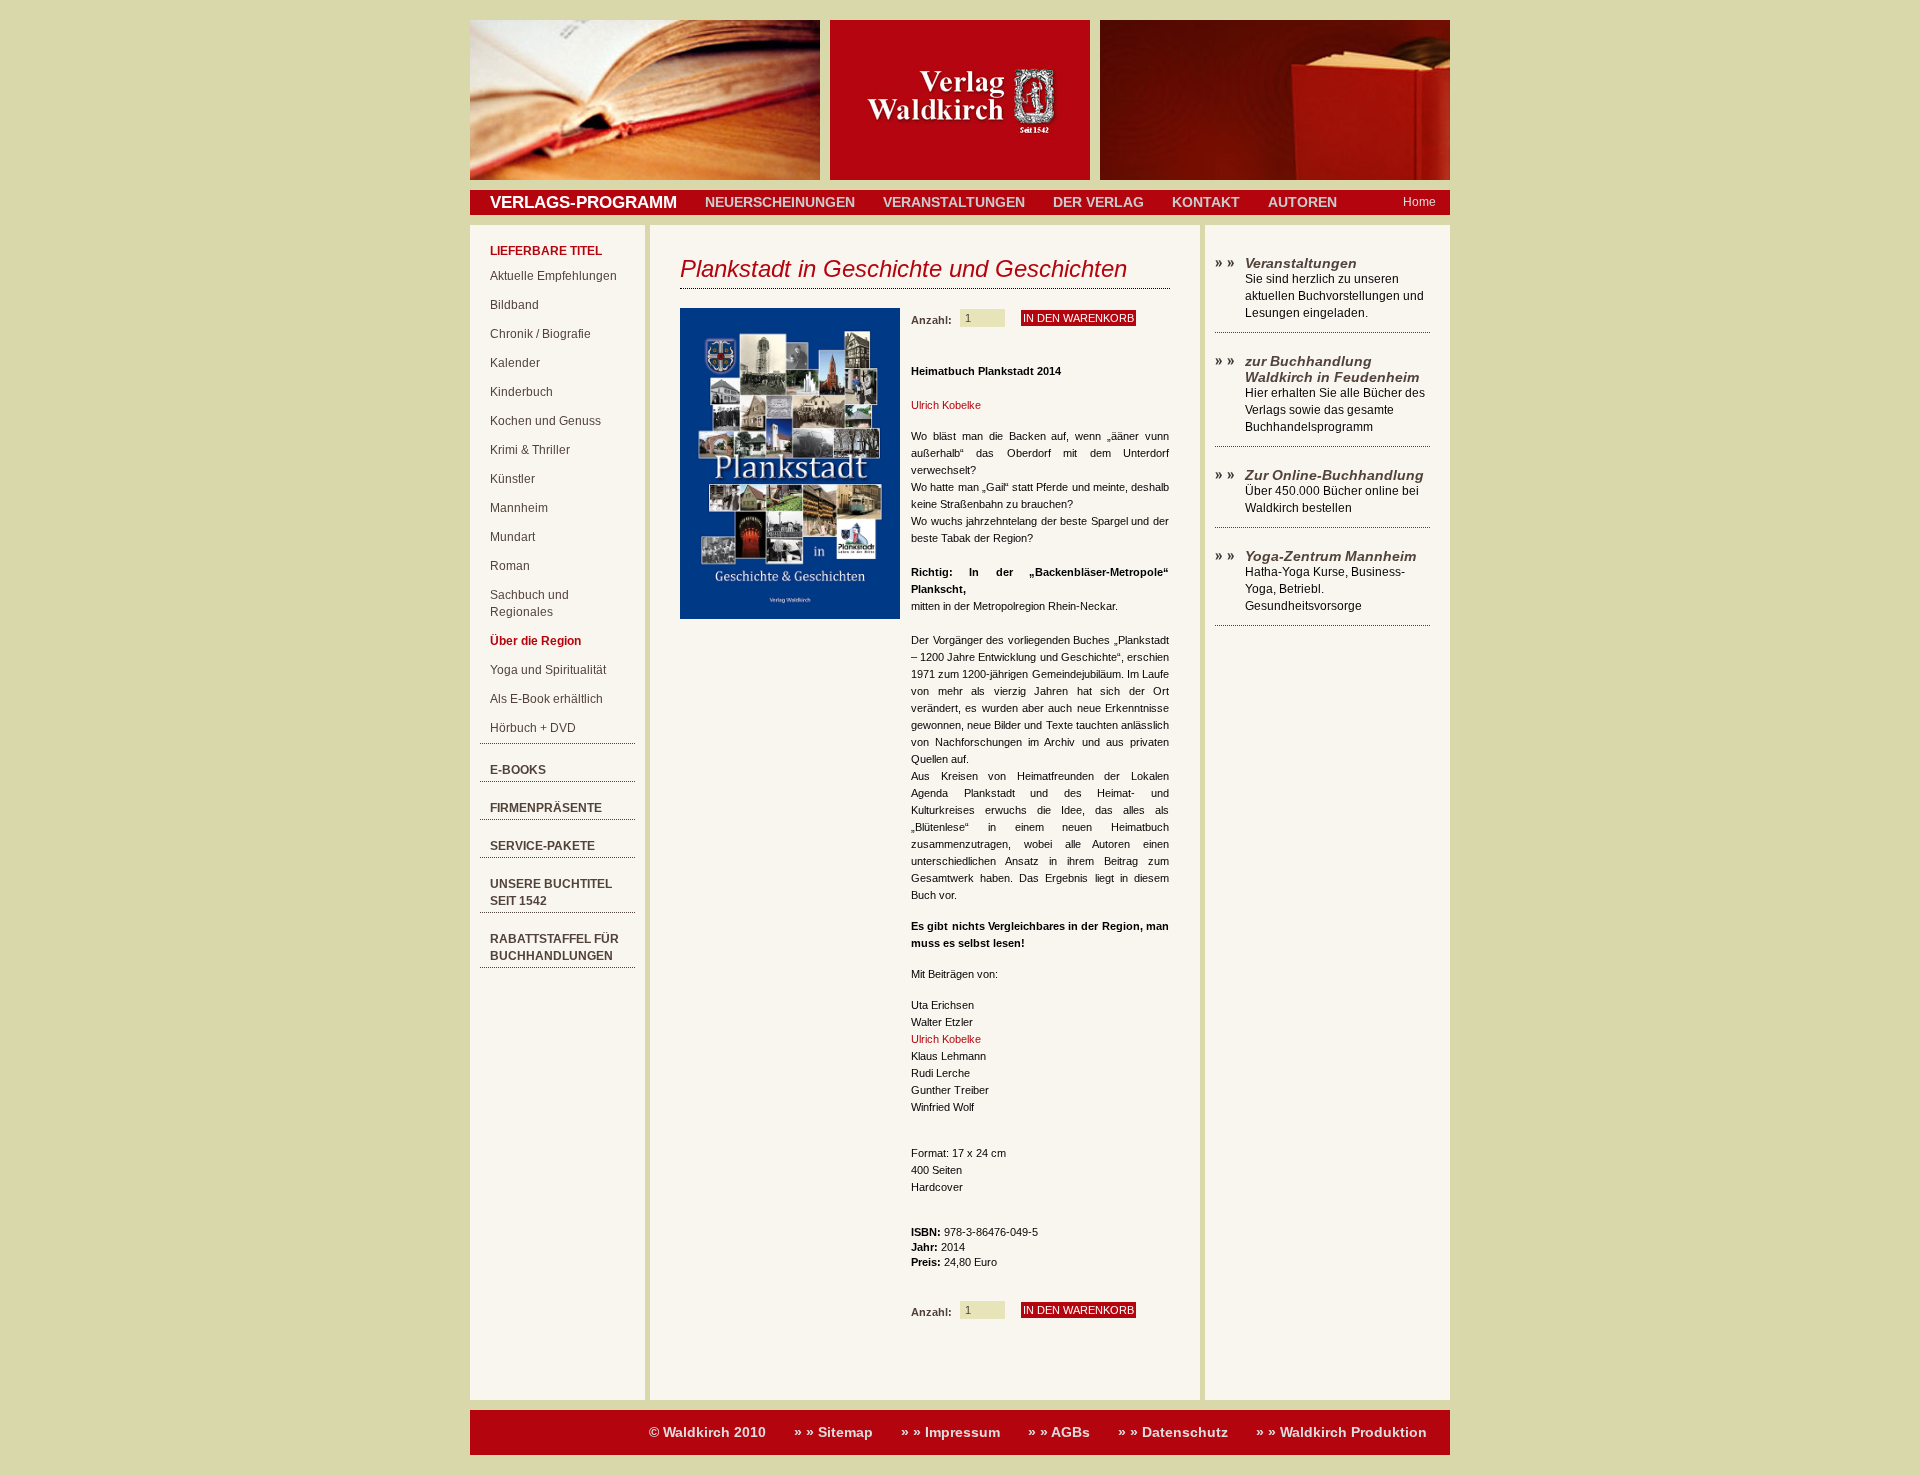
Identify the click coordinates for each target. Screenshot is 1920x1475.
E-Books (518, 770)
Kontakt (1206, 202)
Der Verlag (1098, 202)
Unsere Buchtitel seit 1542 (551, 892)
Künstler (512, 479)
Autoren (1302, 202)
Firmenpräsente (546, 808)
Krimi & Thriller (530, 450)
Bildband (514, 305)
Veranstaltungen (954, 202)
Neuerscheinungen (780, 202)
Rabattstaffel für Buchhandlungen (554, 947)
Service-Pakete (542, 846)
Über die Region (535, 641)
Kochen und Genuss (545, 421)
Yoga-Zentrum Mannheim (1330, 556)
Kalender (515, 363)
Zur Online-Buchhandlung (1334, 475)
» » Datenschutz (1173, 1432)
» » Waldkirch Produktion (1341, 1432)
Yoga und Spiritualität (548, 670)
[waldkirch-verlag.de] (960, 176)
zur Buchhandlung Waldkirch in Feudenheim (1332, 369)
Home (1419, 202)
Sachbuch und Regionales (529, 603)
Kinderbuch (521, 392)
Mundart (512, 537)
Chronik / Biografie (540, 334)
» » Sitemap (833, 1432)
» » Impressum (950, 1432)
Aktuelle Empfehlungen (553, 276)
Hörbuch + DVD (533, 728)
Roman (510, 566)
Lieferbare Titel (546, 251)
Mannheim (519, 508)
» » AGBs (1059, 1432)
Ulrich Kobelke (946, 405)
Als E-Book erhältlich (546, 699)
